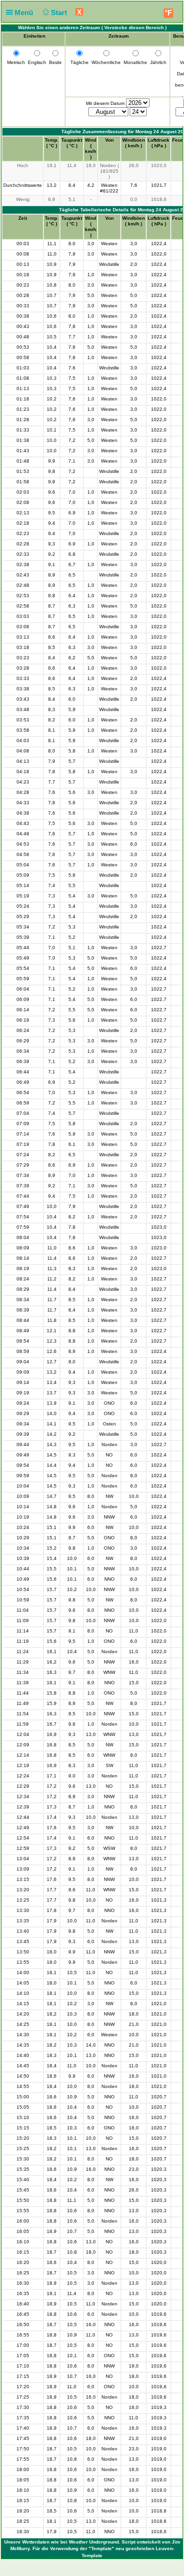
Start (60, 12)
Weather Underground (93, 2542)
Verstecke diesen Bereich (134, 28)
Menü (25, 12)
